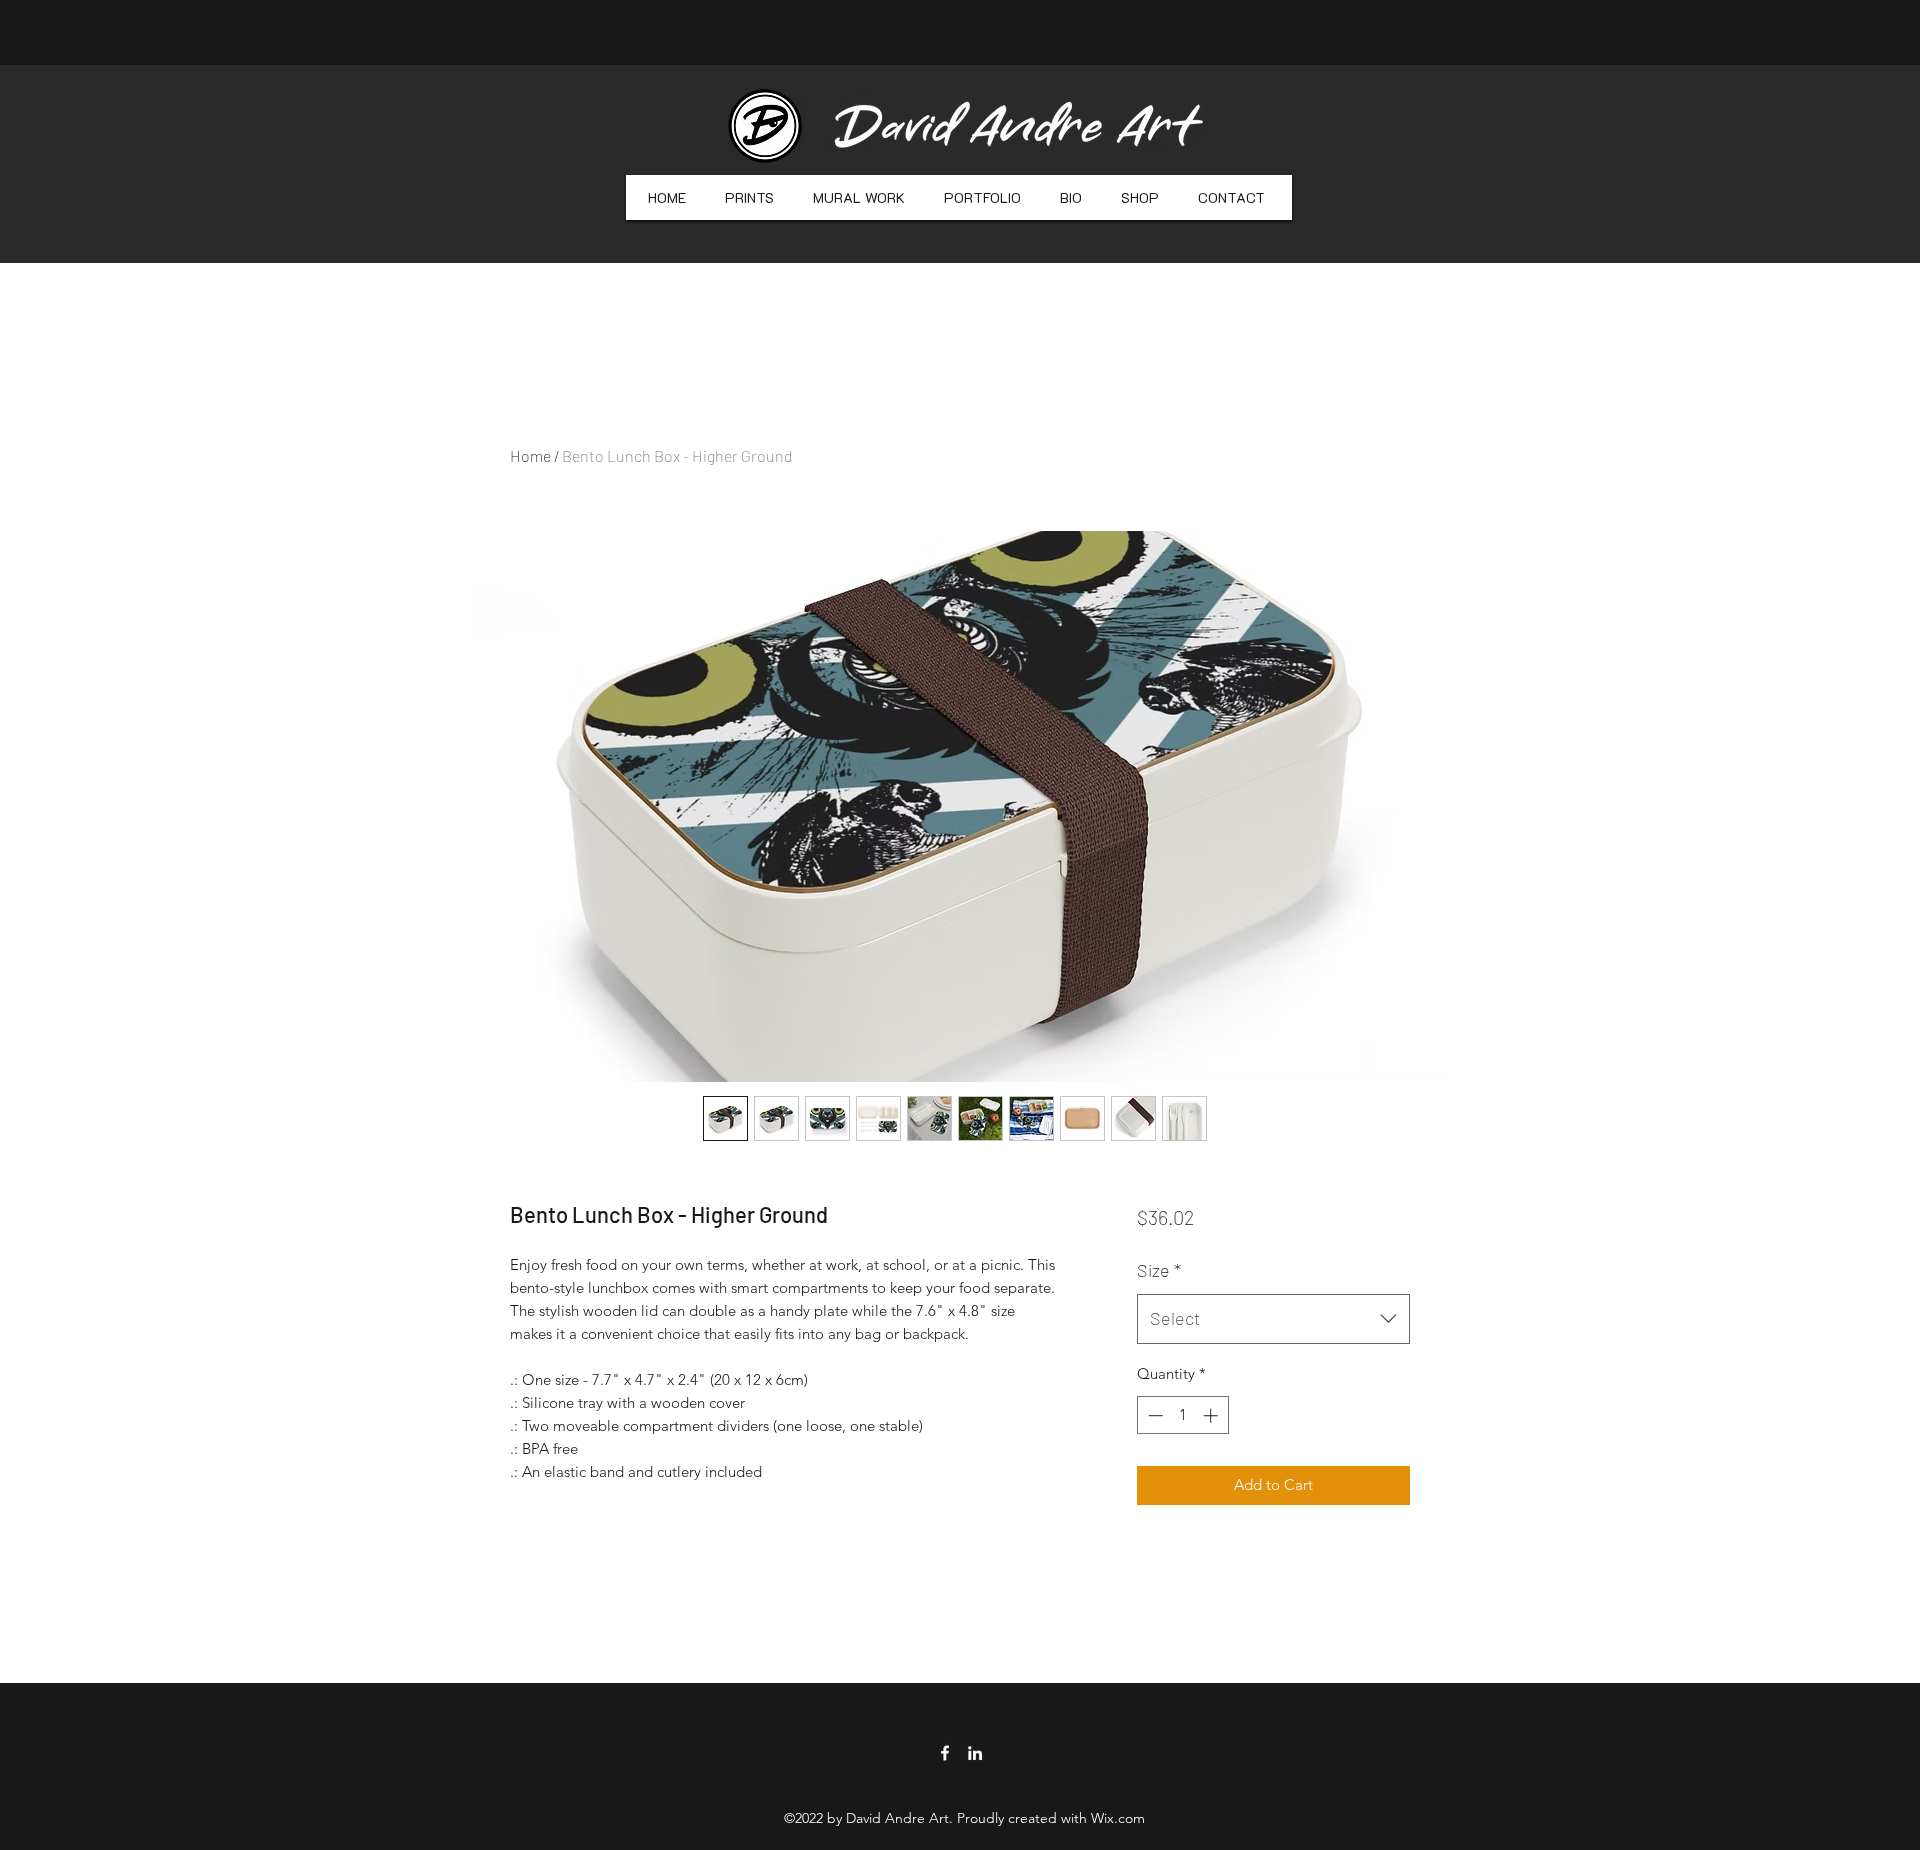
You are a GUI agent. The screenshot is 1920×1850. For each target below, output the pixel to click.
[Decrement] (1153, 1415)
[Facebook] (945, 1753)
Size (1159, 1270)
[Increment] (1212, 1415)
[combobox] (1273, 1319)
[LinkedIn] (975, 1753)
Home (530, 455)
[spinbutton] (1182, 1415)
